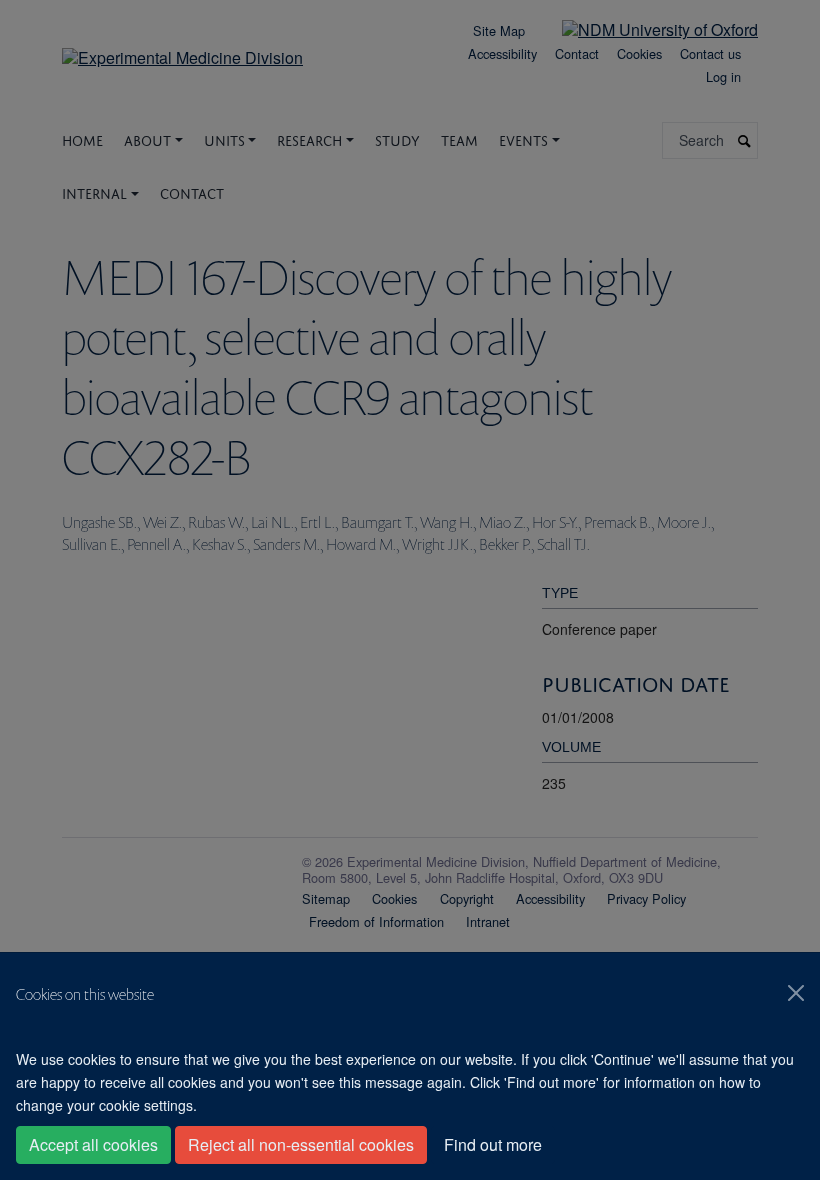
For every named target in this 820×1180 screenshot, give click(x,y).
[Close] (796, 993)
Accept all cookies (93, 1144)
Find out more (493, 1144)
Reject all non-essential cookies (301, 1144)
